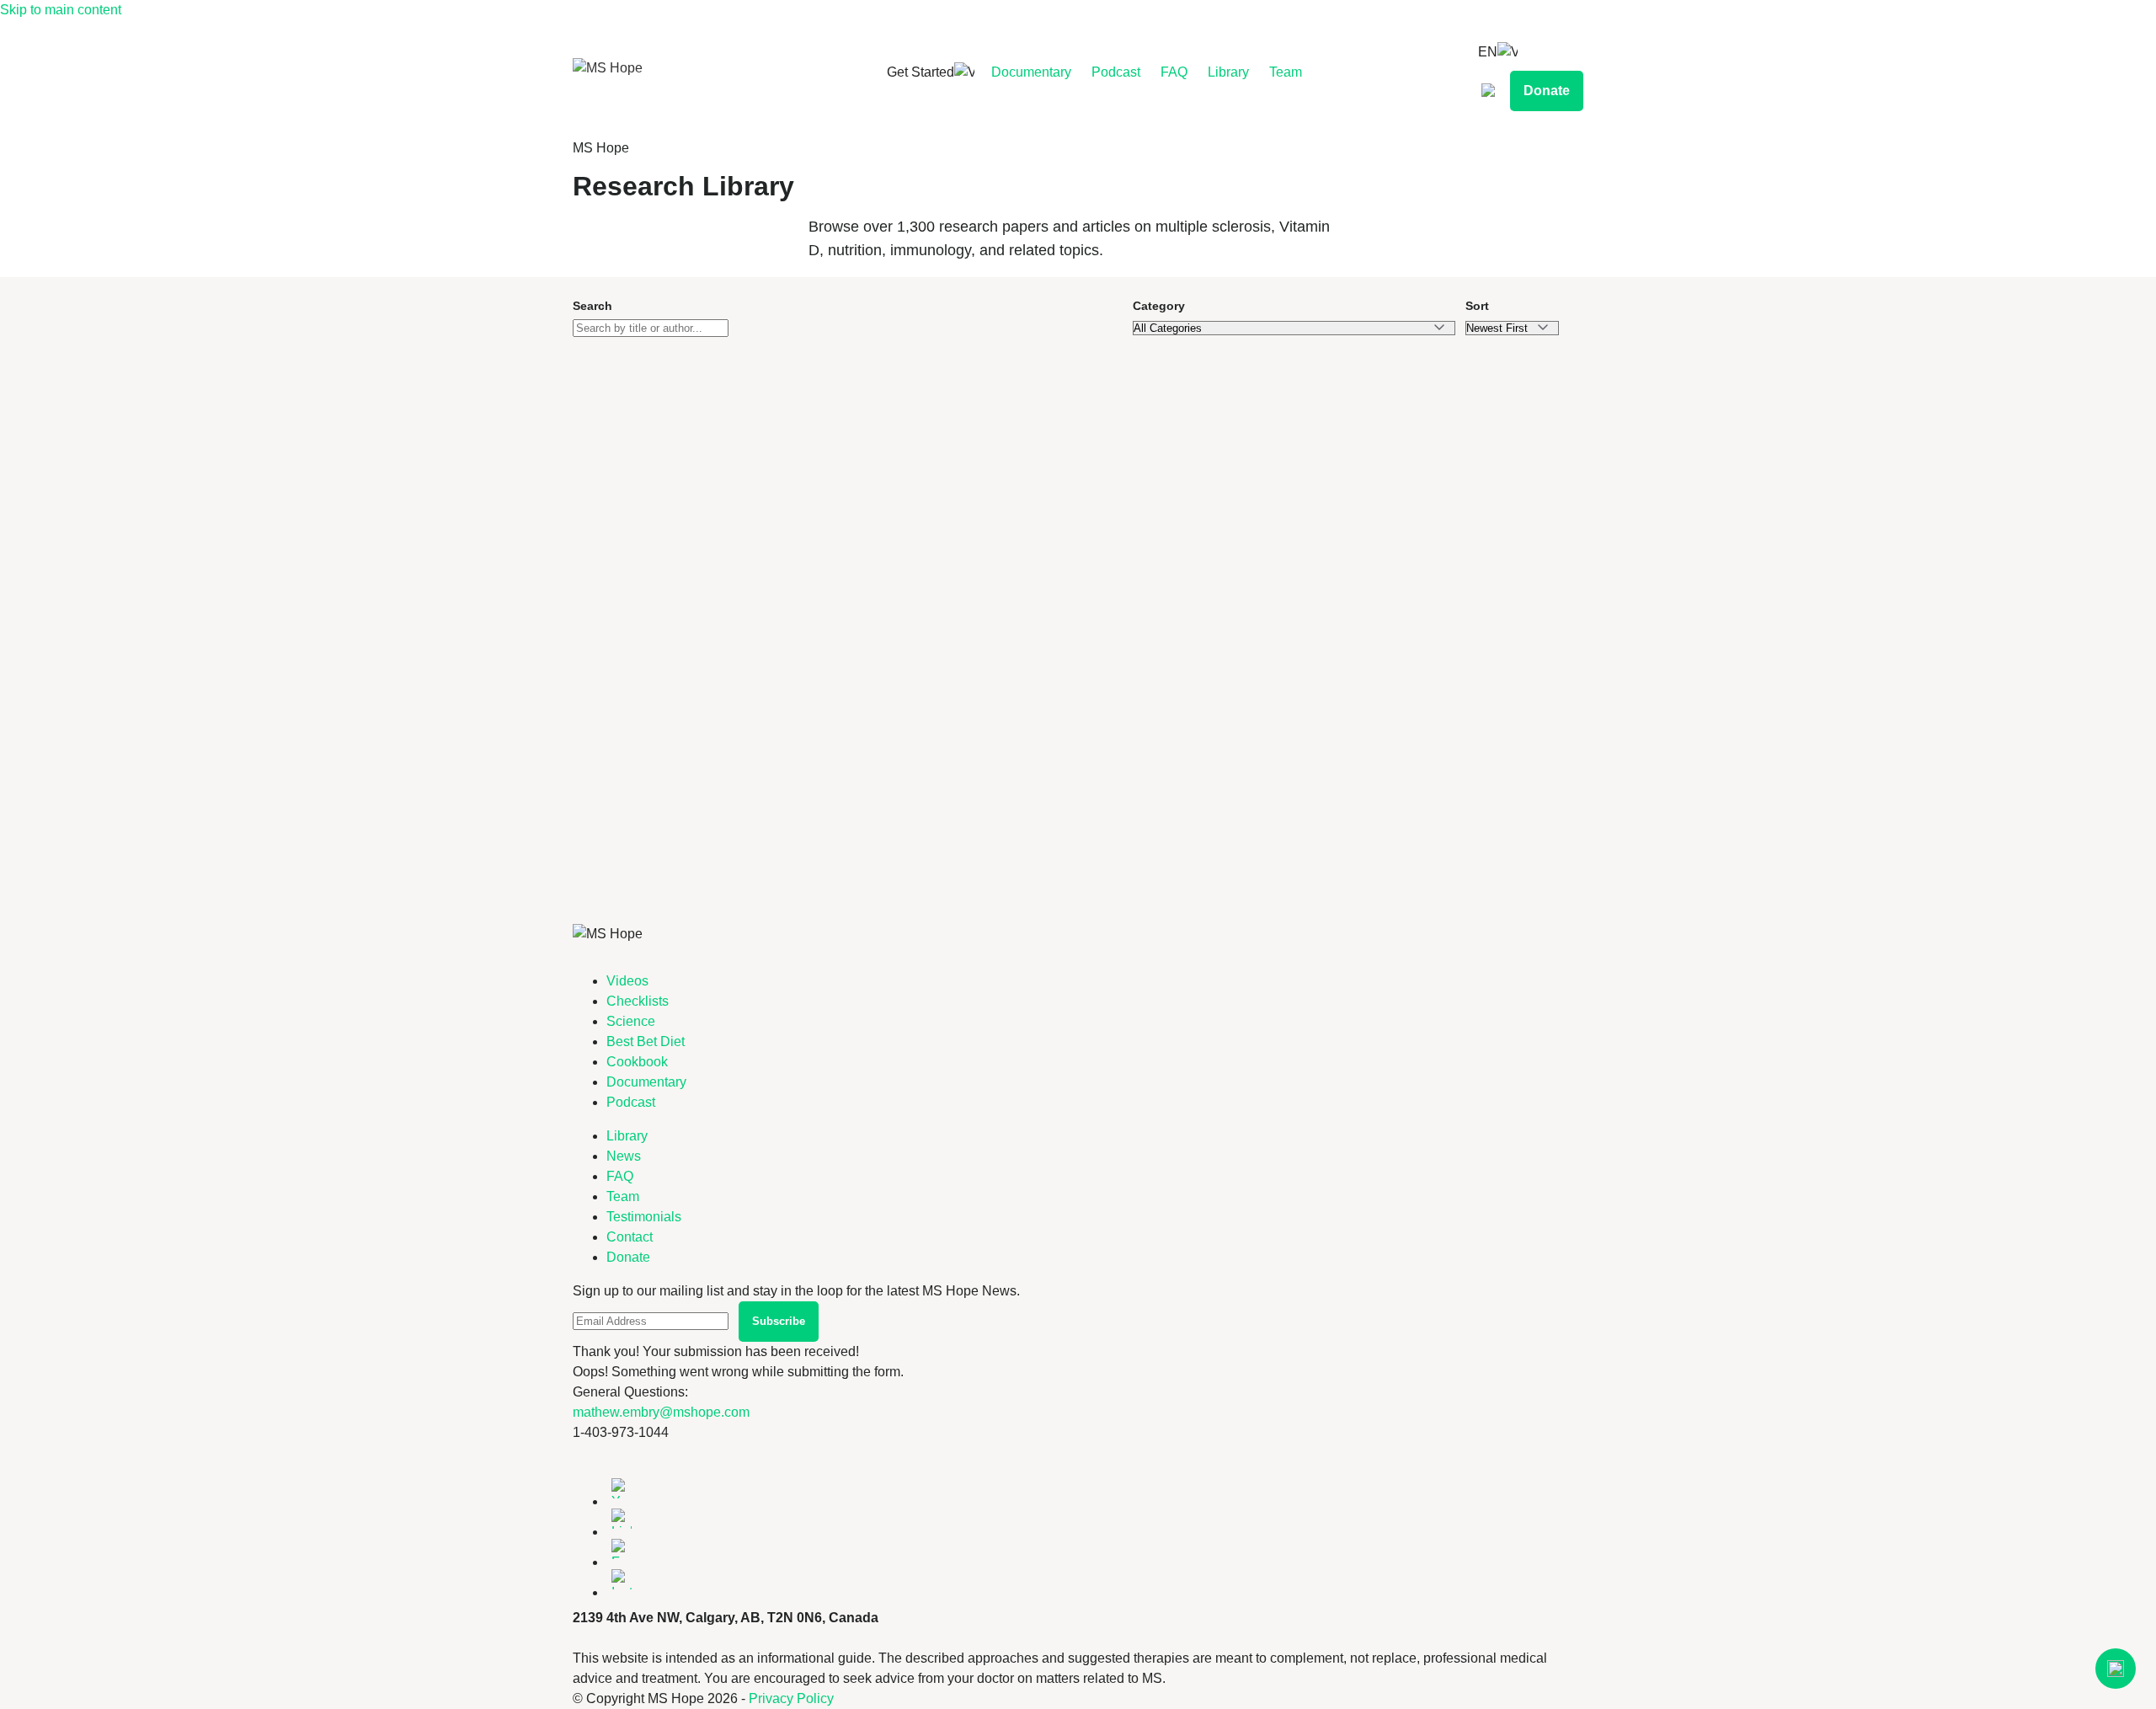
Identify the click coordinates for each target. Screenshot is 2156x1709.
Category (1159, 306)
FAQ (1174, 72)
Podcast (1116, 72)
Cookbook (637, 1062)
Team (1286, 72)
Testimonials (644, 1217)
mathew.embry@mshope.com (661, 1412)
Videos (627, 981)
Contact (630, 1237)
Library (1228, 72)
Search (592, 306)
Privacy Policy (791, 1698)
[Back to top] (2116, 1669)
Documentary (1031, 72)
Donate (1547, 91)
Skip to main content (61, 10)
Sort (1477, 306)
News (624, 1156)
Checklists (638, 1001)
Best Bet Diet (646, 1041)
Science (631, 1021)
